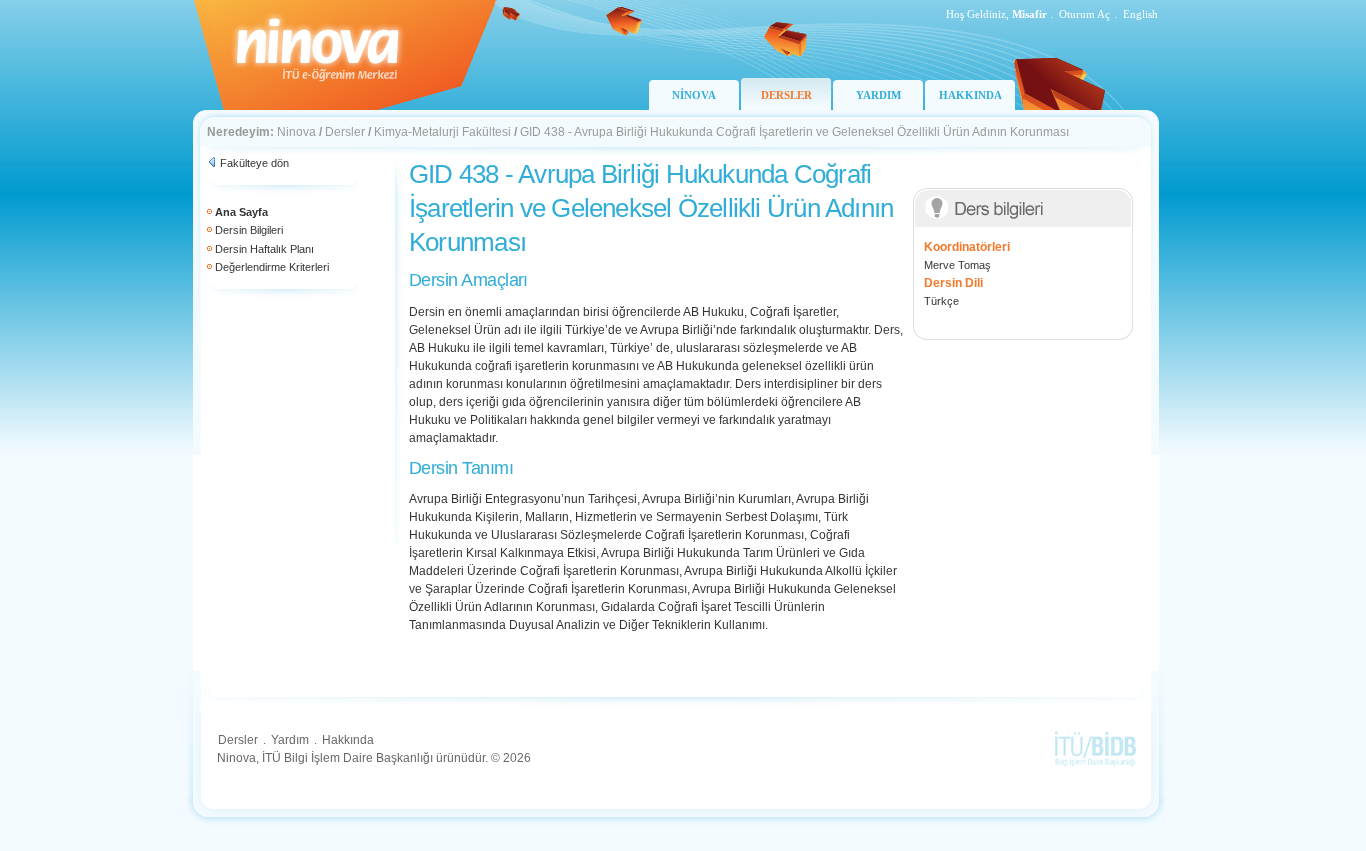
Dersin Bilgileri (249, 230)
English (1140, 14)
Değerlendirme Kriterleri (272, 267)
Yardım (290, 740)
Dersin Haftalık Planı (264, 249)
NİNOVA (694, 95)
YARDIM (878, 95)
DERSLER (786, 95)
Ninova (296, 132)
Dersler (345, 132)
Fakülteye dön (254, 163)
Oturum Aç (1084, 14)
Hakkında (348, 740)
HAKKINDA (970, 95)
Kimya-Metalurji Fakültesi (442, 132)
